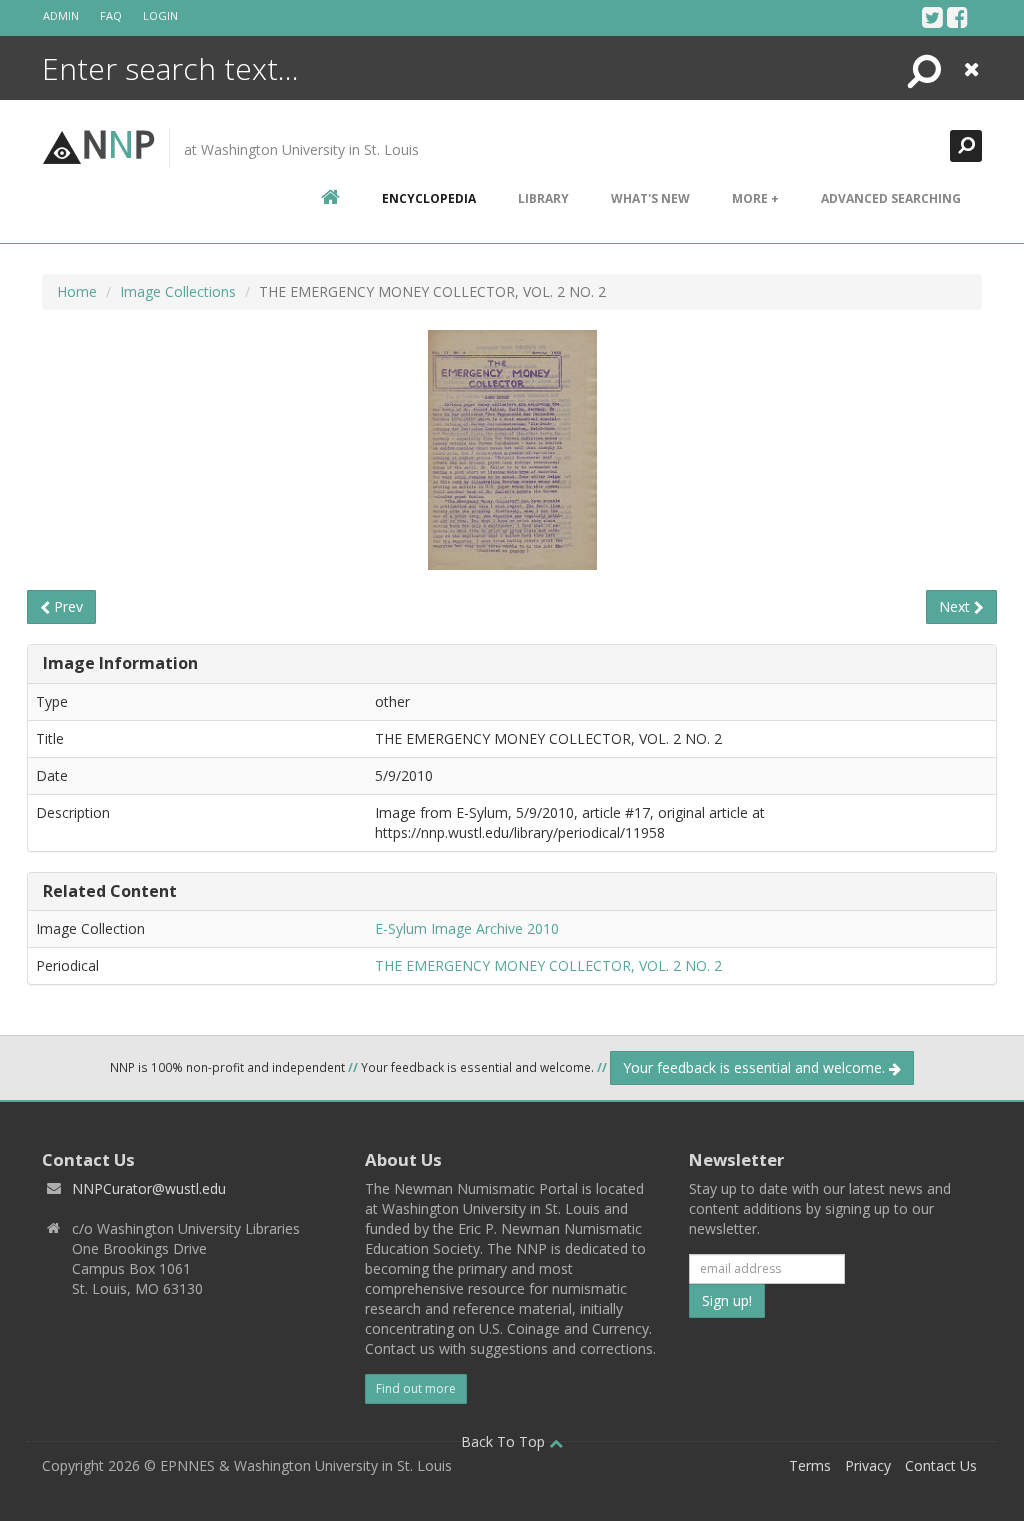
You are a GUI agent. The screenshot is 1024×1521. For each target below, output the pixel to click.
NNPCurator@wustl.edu (149, 1188)
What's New (650, 198)
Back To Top (505, 1441)
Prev (66, 606)
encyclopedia (429, 198)
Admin (61, 15)
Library (543, 198)
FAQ (111, 15)
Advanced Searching (891, 198)
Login (160, 15)
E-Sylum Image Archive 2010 (467, 928)
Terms (810, 1465)
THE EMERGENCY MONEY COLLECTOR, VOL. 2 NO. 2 (548, 965)
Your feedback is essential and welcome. (756, 1067)
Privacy (868, 1465)
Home (77, 291)
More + (755, 198)
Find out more (416, 1388)
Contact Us (941, 1465)
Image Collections (178, 291)
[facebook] (957, 17)
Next (956, 606)
